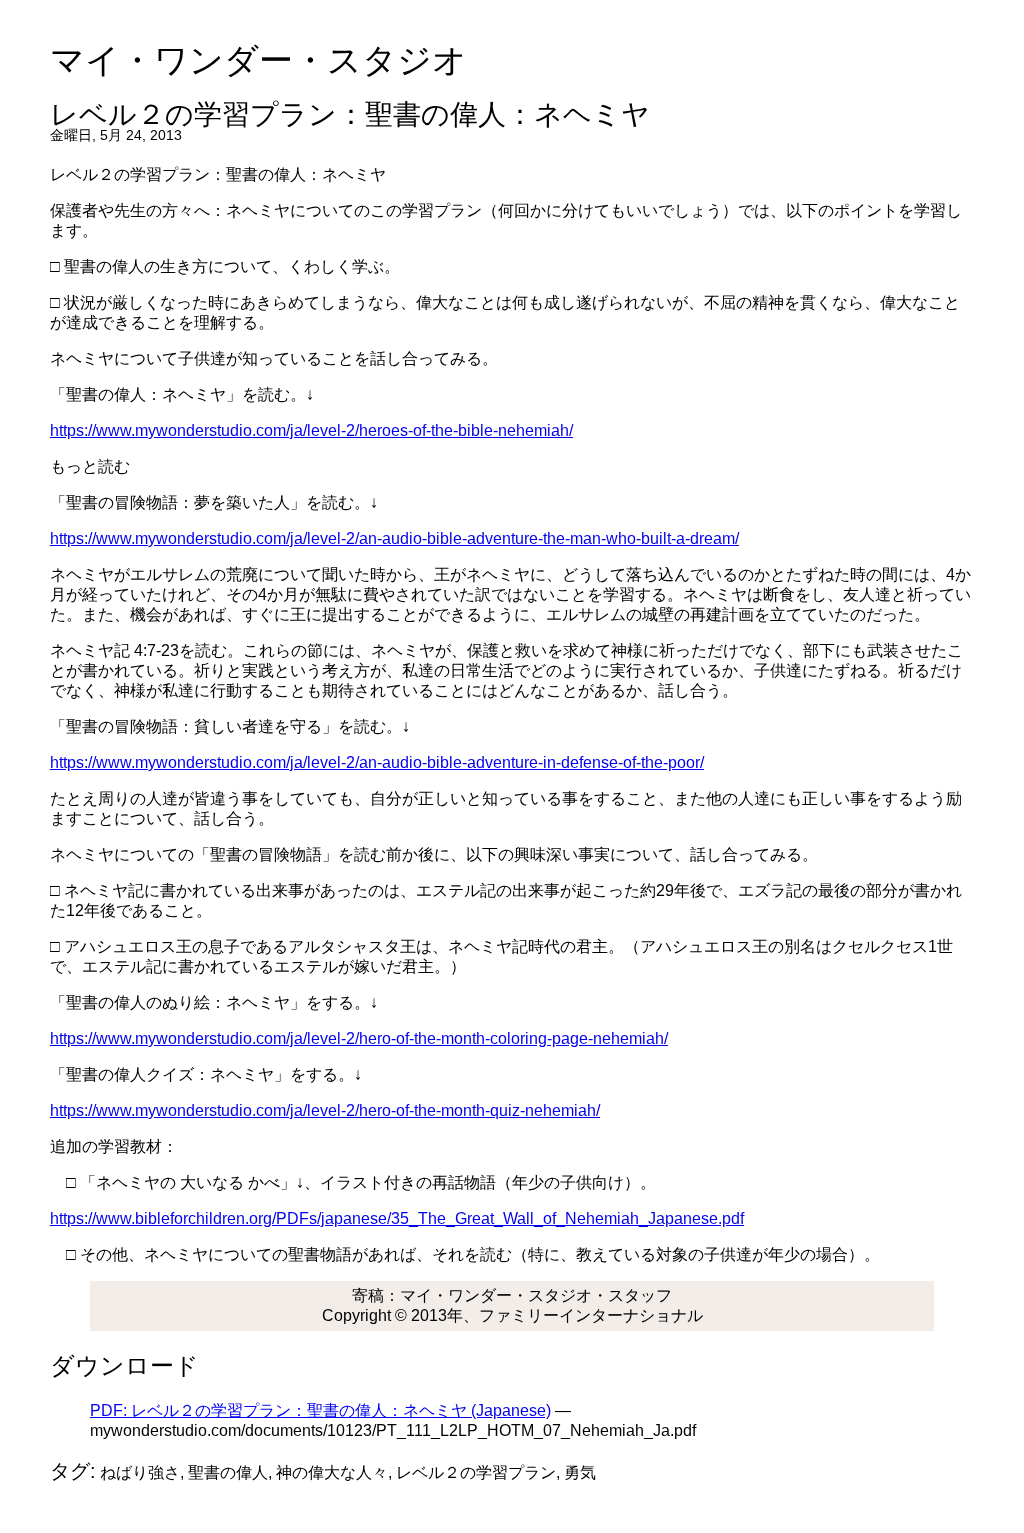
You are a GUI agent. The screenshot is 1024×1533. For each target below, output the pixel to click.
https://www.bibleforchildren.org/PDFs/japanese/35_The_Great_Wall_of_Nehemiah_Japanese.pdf (397, 1218)
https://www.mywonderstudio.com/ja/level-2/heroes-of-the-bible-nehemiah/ (311, 430)
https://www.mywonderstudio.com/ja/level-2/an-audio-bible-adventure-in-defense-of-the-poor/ (377, 762)
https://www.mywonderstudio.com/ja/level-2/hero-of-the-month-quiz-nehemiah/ (325, 1110)
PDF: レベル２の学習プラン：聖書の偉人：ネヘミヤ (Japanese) (320, 1410)
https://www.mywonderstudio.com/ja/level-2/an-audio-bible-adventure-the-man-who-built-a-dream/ (394, 538)
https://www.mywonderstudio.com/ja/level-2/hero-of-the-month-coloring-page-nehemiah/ (359, 1038)
